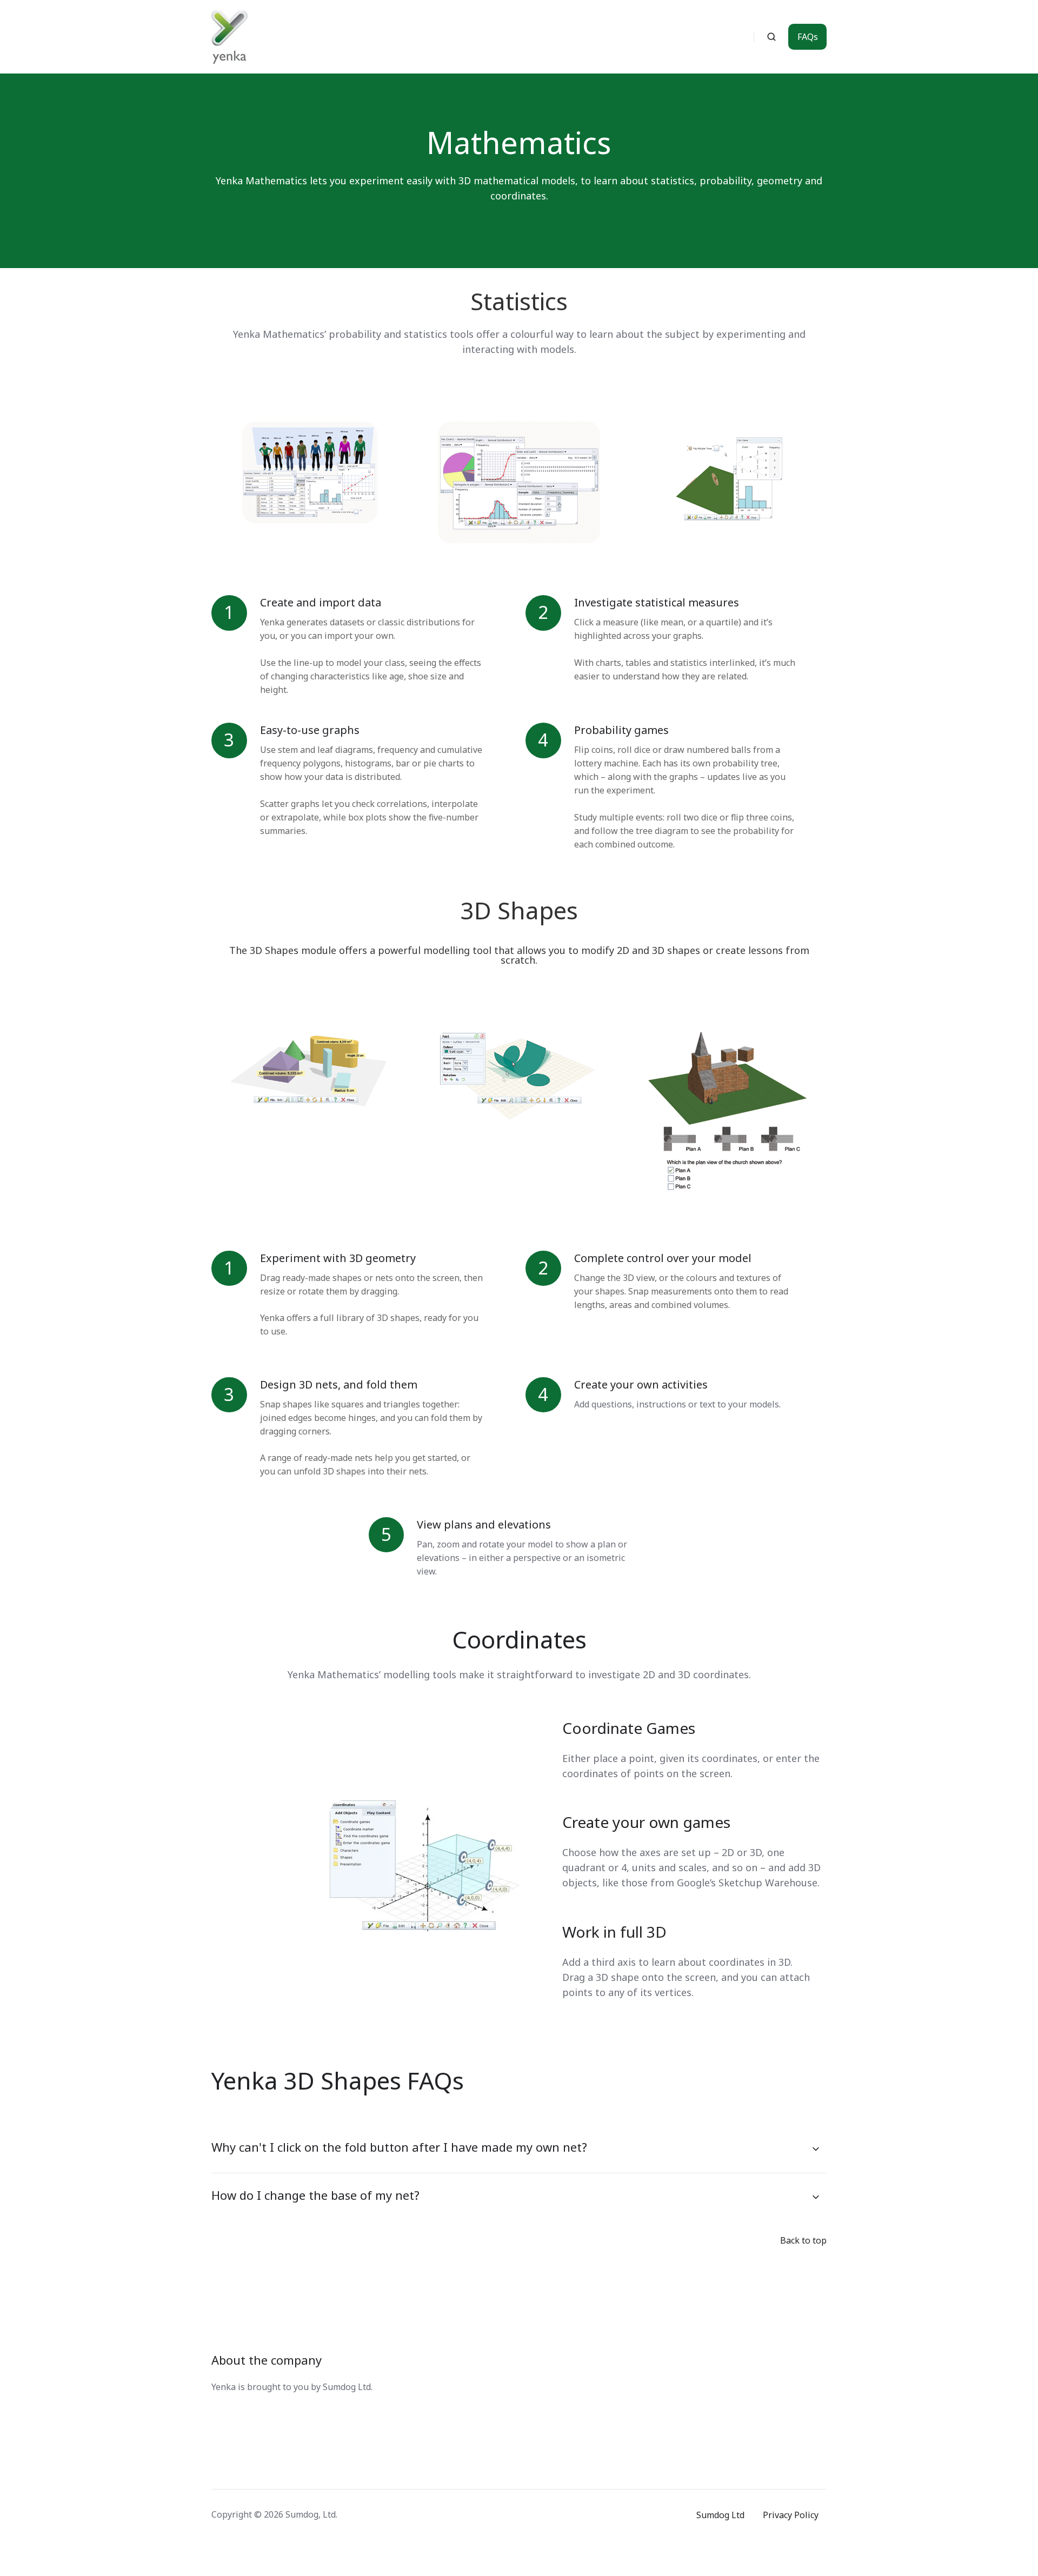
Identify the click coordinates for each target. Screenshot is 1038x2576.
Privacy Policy (791, 2515)
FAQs (808, 37)
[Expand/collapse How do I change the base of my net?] (816, 2197)
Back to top (803, 2240)
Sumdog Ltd (720, 2515)
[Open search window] (771, 37)
